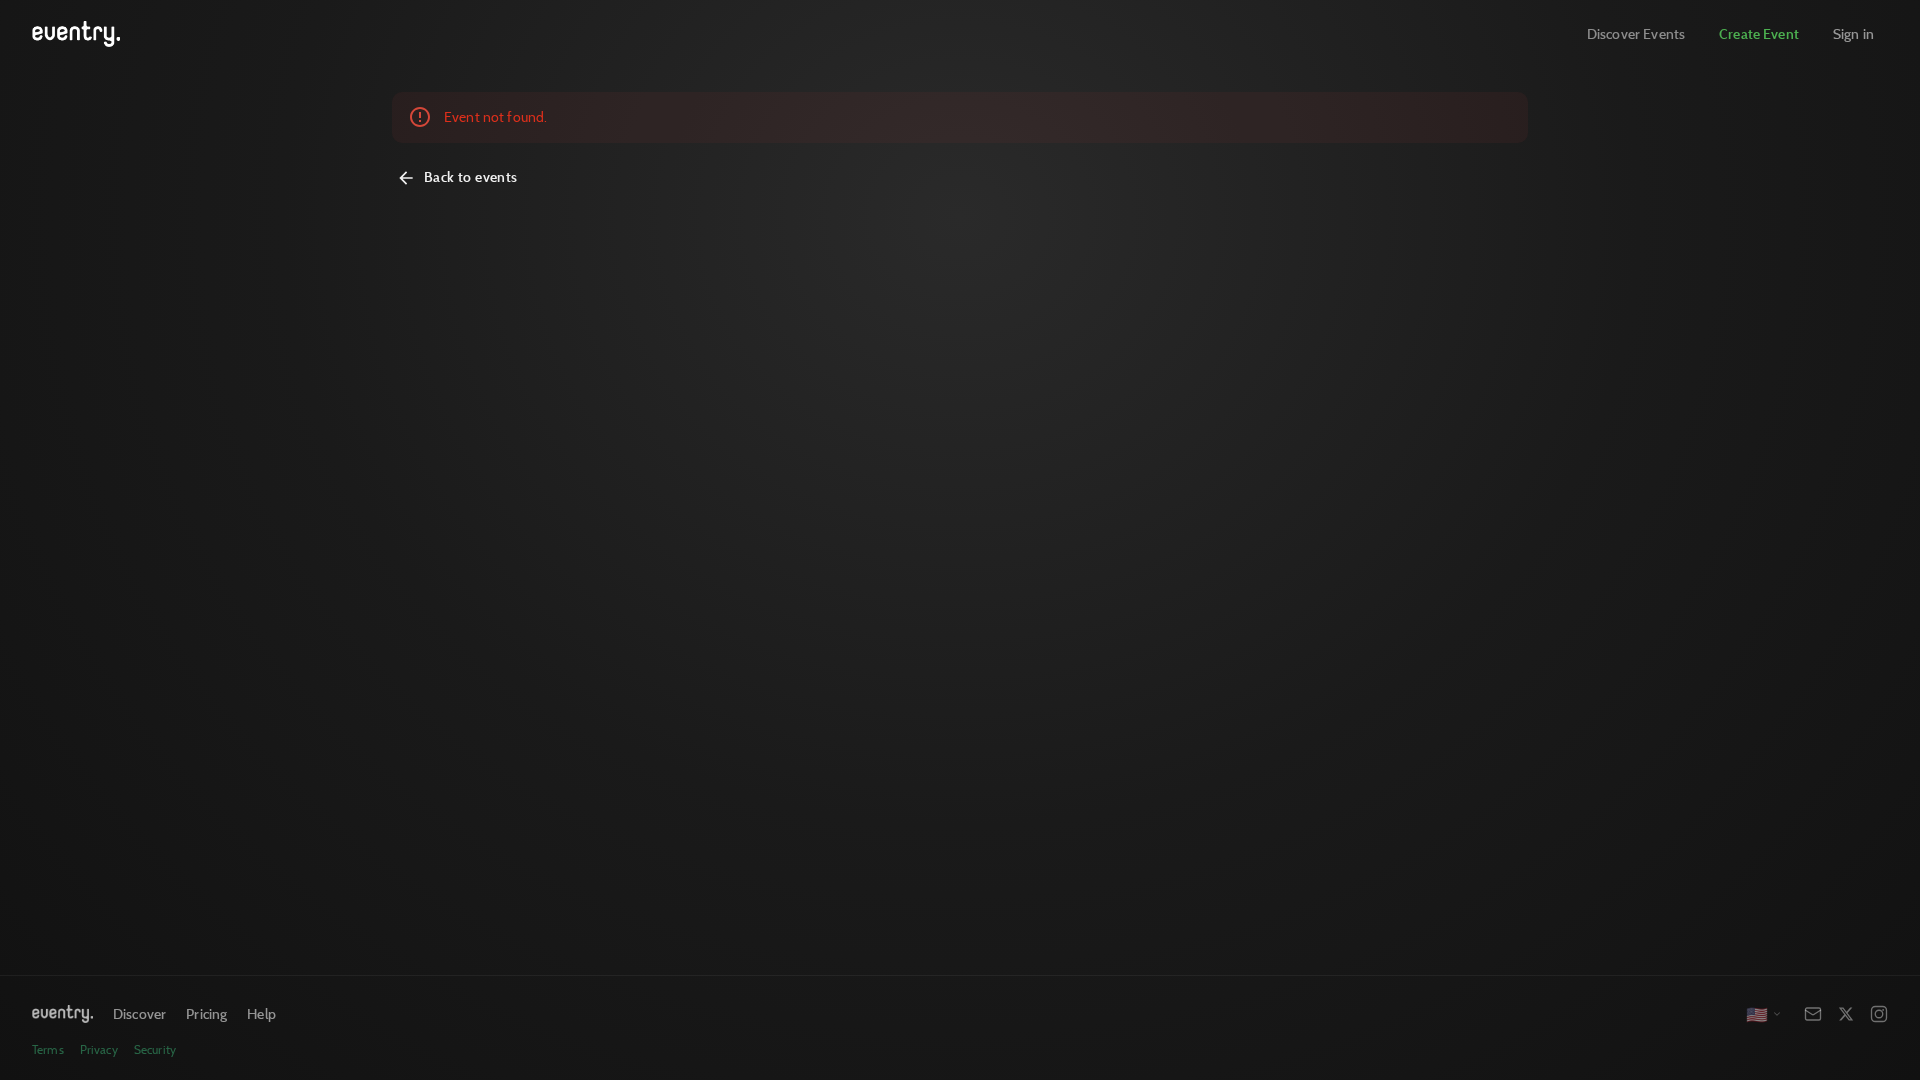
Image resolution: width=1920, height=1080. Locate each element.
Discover (139, 1013)
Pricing (206, 1013)
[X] (1846, 1014)
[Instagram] (1879, 1014)
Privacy (99, 1049)
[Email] (1813, 1014)
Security (155, 1049)
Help (261, 1013)
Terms (48, 1049)
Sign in (1853, 33)
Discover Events (1636, 33)
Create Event (1759, 33)
